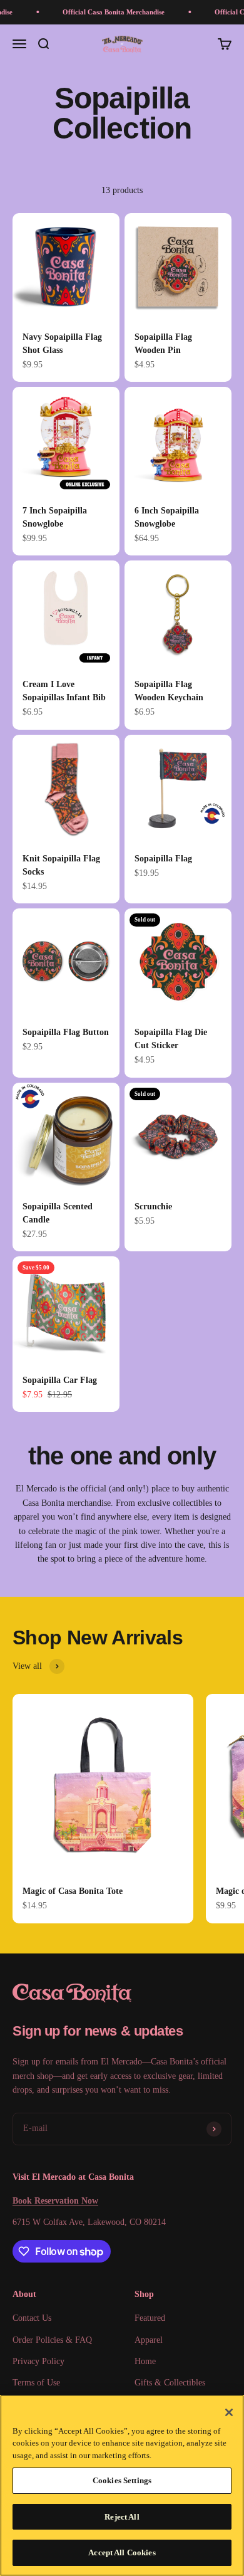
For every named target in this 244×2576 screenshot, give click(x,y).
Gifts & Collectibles (170, 2383)
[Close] (229, 2412)
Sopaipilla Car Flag (60, 1380)
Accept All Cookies (122, 2552)
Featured (150, 2318)
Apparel (149, 2340)
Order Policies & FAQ (52, 2340)
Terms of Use (36, 2383)
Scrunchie (153, 1207)
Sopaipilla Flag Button (66, 1032)
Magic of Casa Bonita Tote (73, 1891)
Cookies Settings (122, 2480)
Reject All (122, 2517)
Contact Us (32, 2318)
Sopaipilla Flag (163, 859)
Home (145, 2361)
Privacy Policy (38, 2361)
